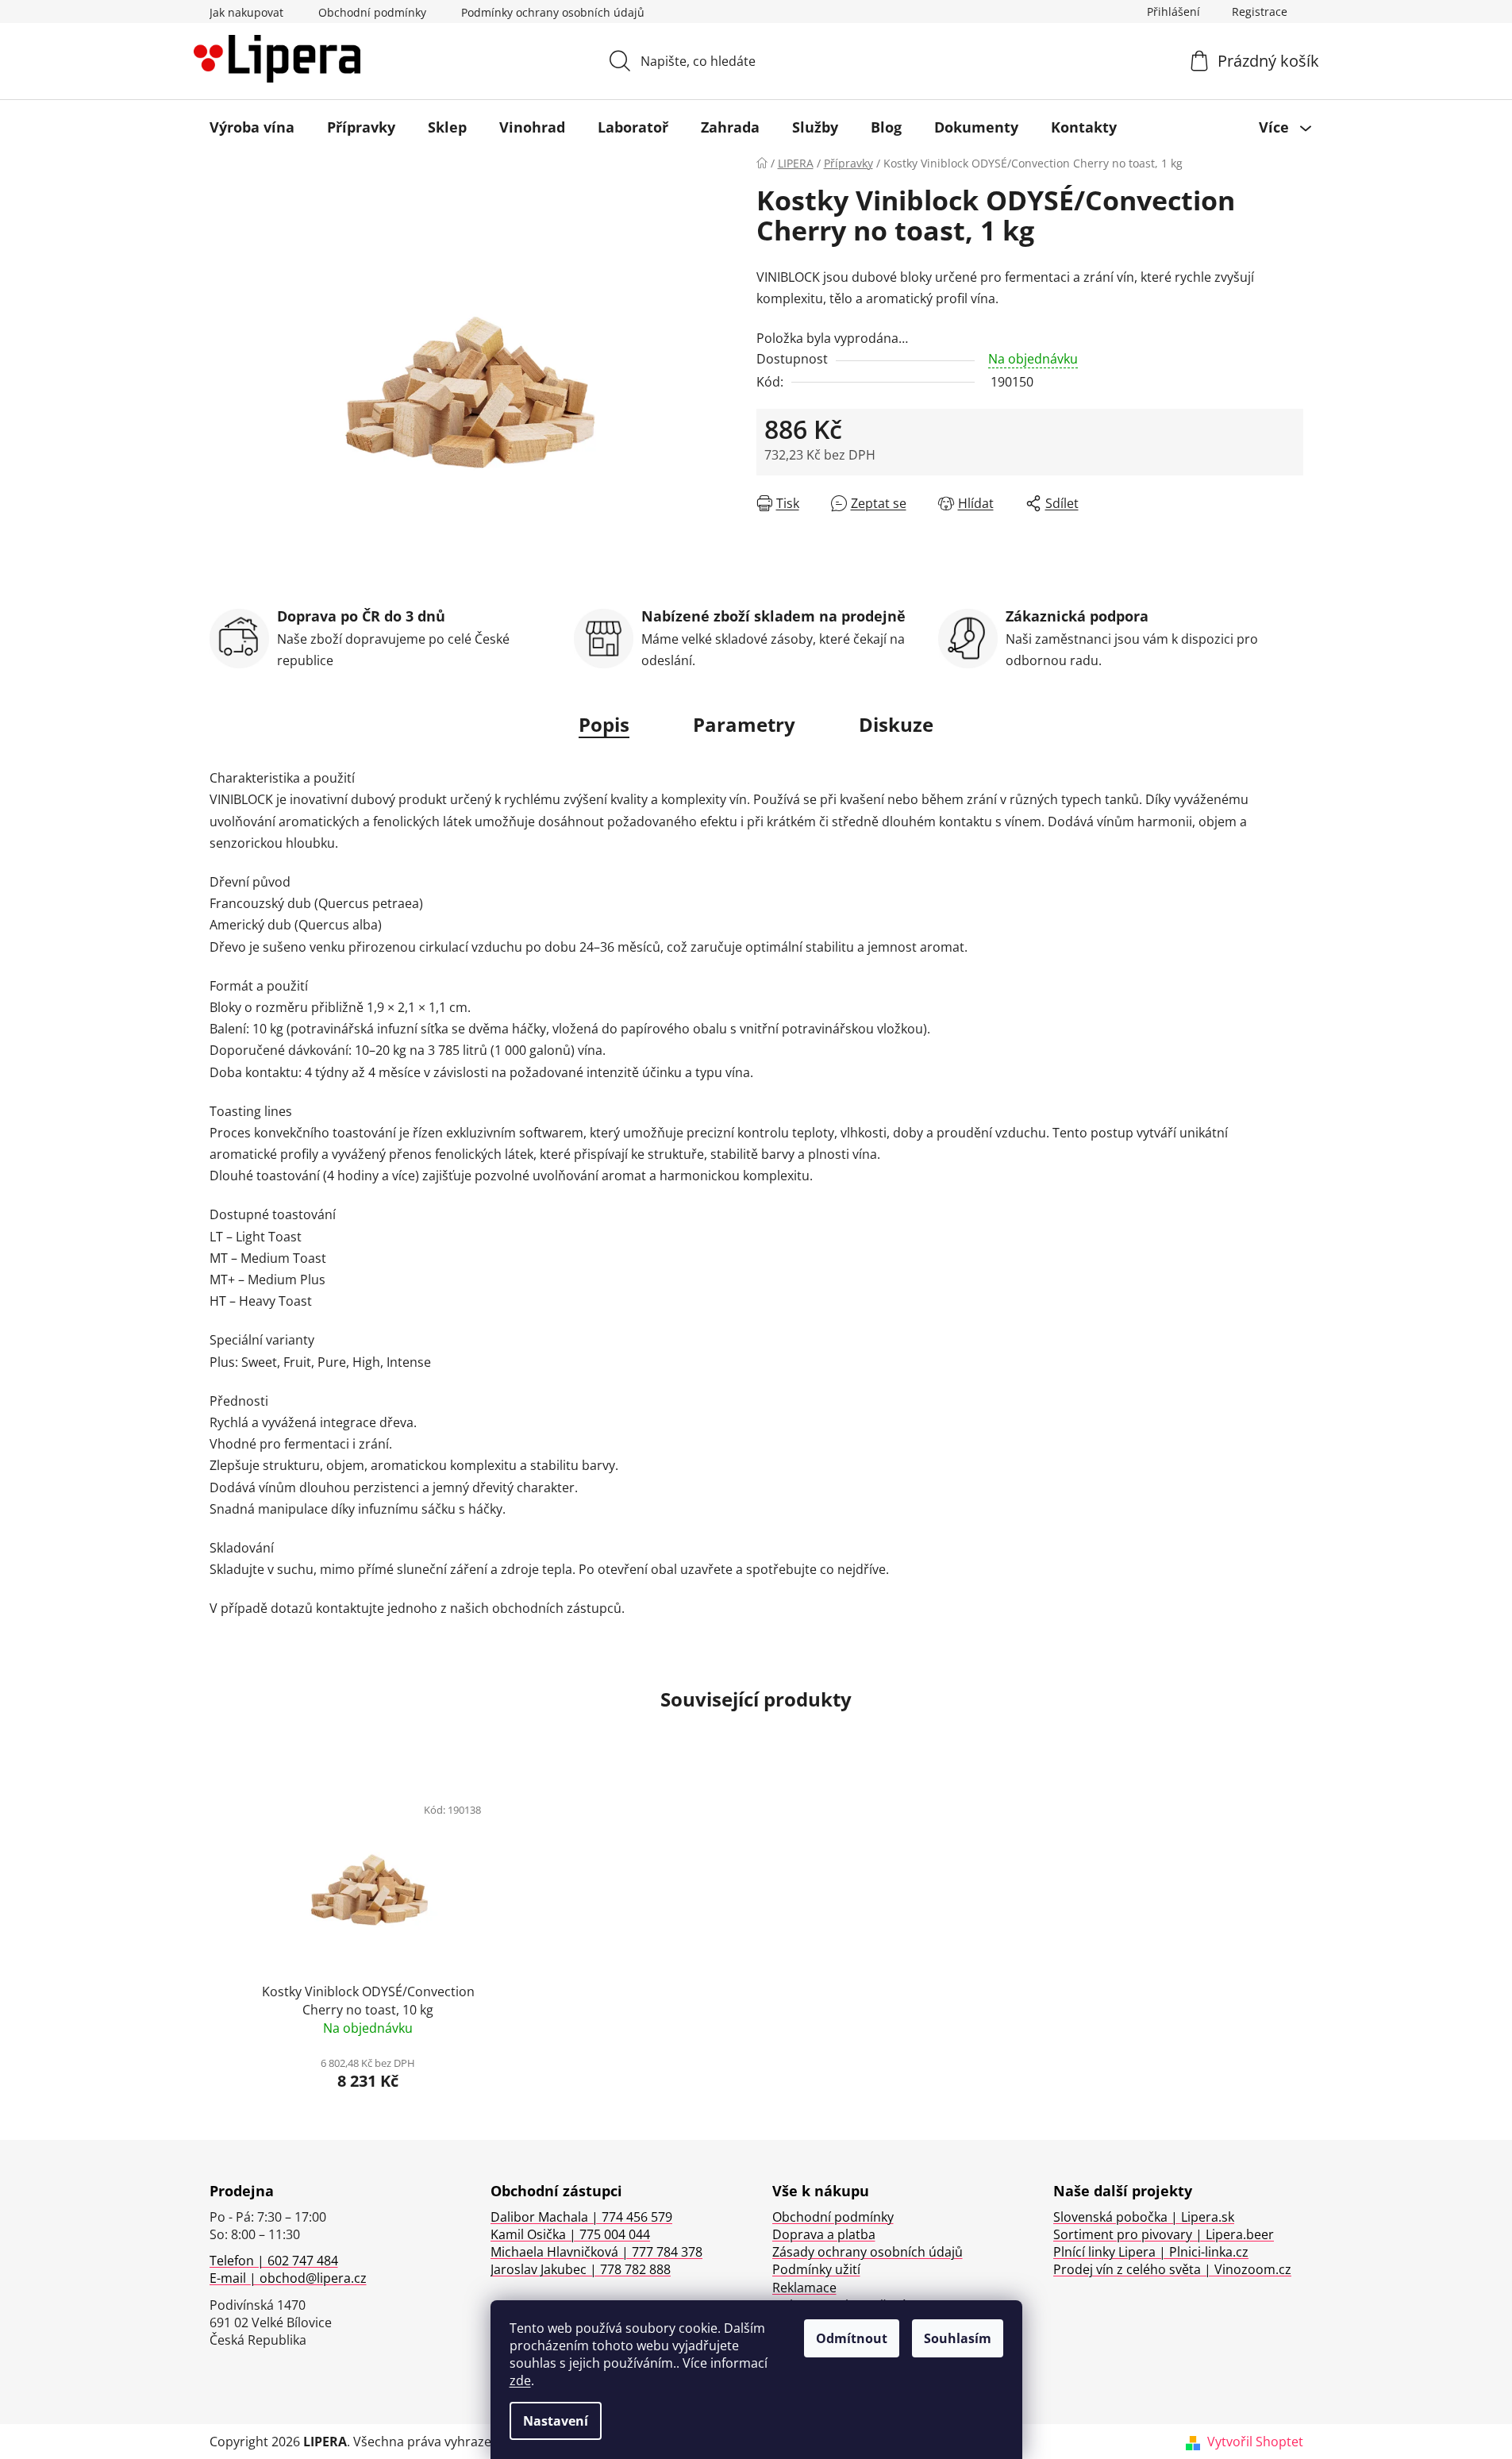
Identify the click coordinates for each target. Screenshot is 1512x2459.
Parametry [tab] (744, 724)
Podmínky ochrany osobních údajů (553, 12)
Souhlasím (958, 2338)
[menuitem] (252, 127)
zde (520, 2380)
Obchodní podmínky (372, 12)
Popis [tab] (604, 724)
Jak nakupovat (246, 12)
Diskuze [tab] (896, 724)
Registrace (1260, 12)
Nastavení (556, 2421)
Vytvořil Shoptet (1255, 2442)
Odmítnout (852, 2338)
